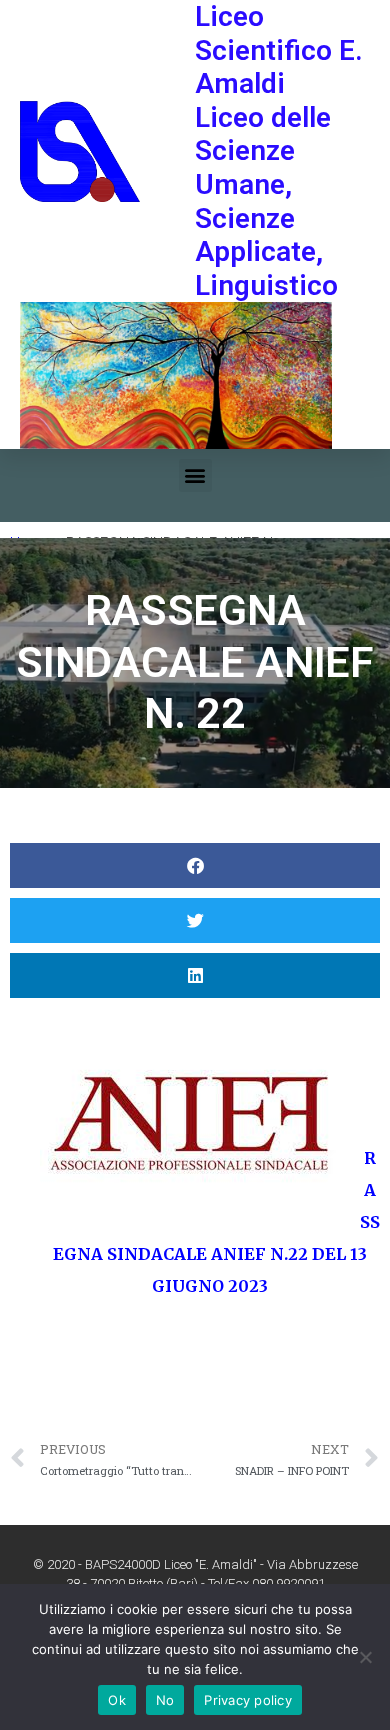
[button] (195, 475)
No (165, 1700)
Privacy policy (248, 1700)
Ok (117, 1700)
